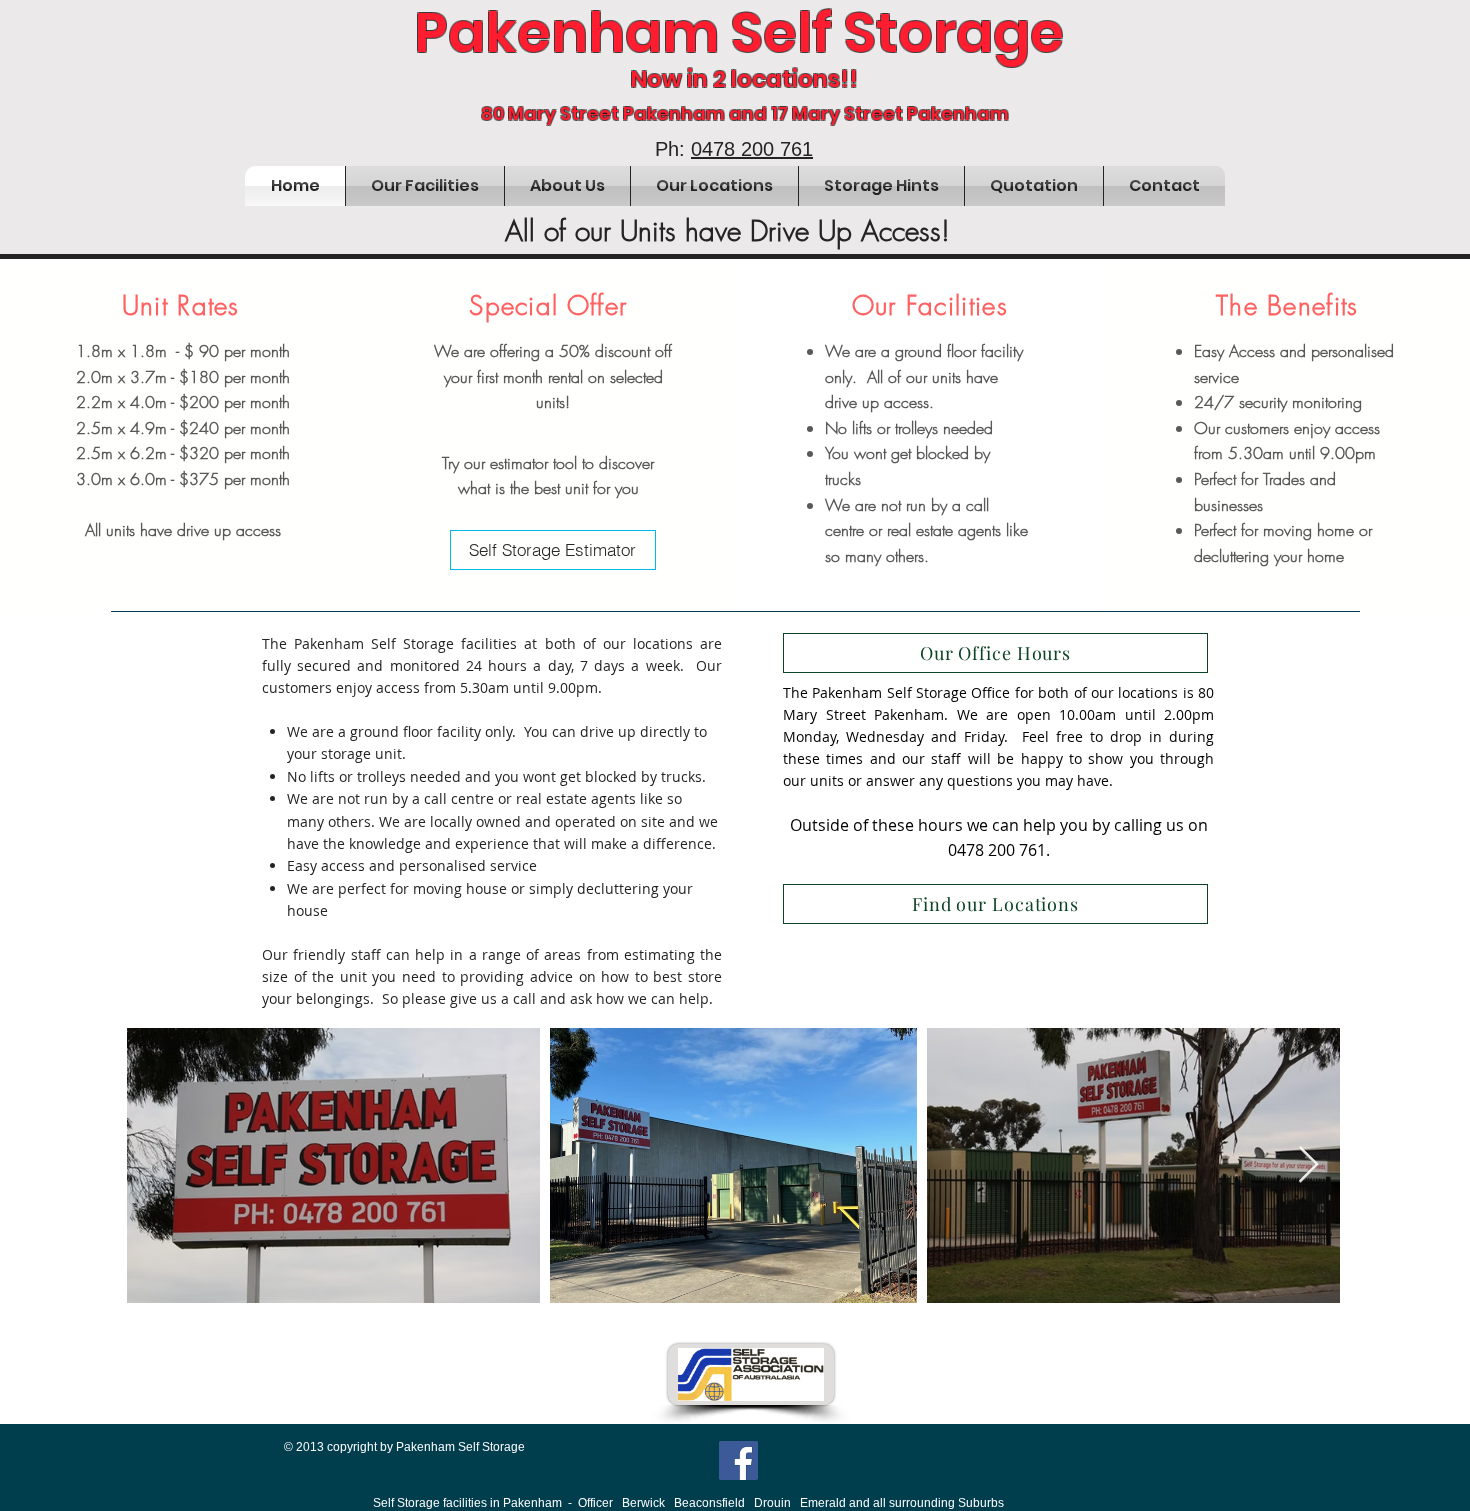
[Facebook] (738, 1460)
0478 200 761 (752, 149)
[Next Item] (1308, 1165)
